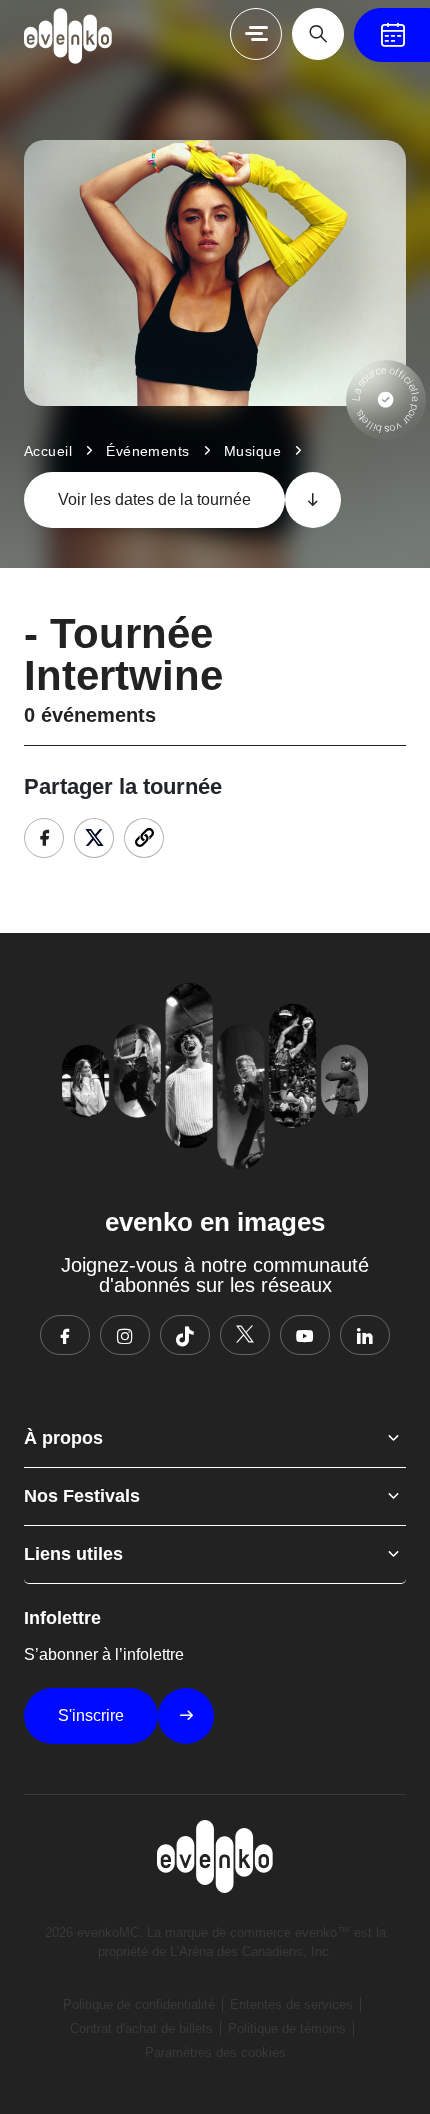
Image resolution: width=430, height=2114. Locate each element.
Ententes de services (291, 2004)
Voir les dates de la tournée (154, 499)
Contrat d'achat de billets (141, 2028)
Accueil (48, 451)
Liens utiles (73, 1554)
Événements (147, 451)
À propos (63, 1438)
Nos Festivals (82, 1496)
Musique (252, 451)
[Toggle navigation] (256, 34)
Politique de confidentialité (139, 2004)
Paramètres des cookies (215, 2052)
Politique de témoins (287, 2028)
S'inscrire (91, 1715)
